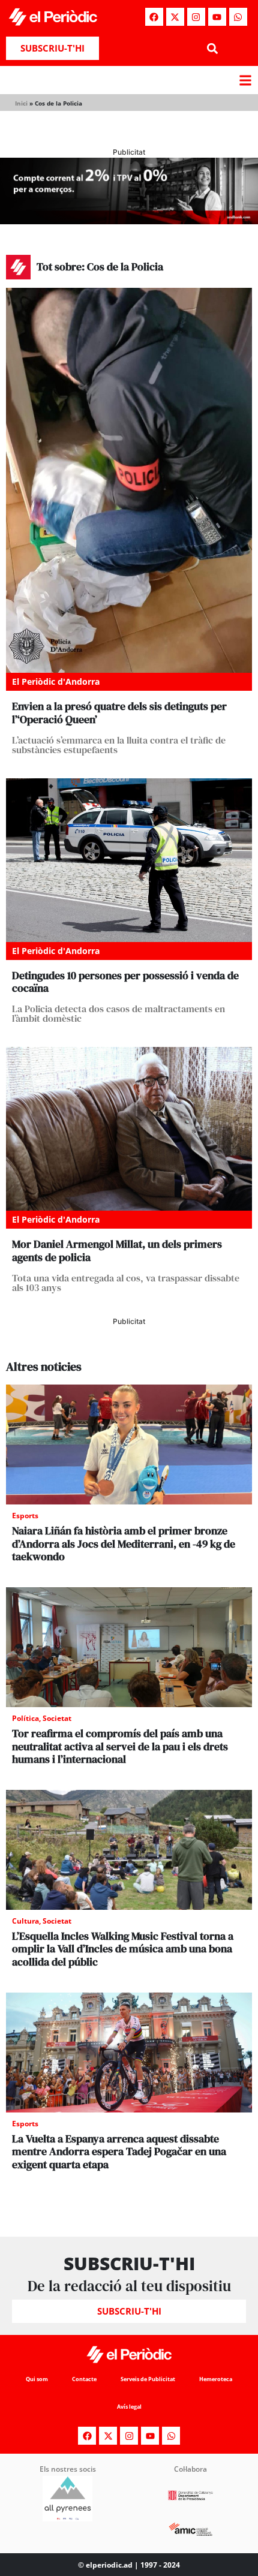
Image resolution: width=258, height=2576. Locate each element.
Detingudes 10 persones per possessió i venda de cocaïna (125, 982)
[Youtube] (217, 17)
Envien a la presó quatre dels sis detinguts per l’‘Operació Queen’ (119, 713)
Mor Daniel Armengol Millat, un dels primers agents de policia (117, 1251)
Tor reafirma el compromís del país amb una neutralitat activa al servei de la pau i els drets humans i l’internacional (120, 1746)
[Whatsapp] (238, 17)
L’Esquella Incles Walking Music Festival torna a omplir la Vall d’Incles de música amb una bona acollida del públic (123, 1949)
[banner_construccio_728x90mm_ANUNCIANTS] (129, 1353)
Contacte (84, 2379)
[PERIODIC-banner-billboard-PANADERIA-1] (129, 221)
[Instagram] (196, 17)
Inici (21, 103)
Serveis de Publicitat (148, 2379)
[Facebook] (154, 17)
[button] (212, 48)
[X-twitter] (175, 17)
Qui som (37, 2379)
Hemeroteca (216, 2379)
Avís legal (129, 2407)
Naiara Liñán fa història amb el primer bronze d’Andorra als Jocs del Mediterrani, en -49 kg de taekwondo (124, 1543)
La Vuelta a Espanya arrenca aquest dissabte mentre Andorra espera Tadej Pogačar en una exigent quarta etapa (119, 2151)
